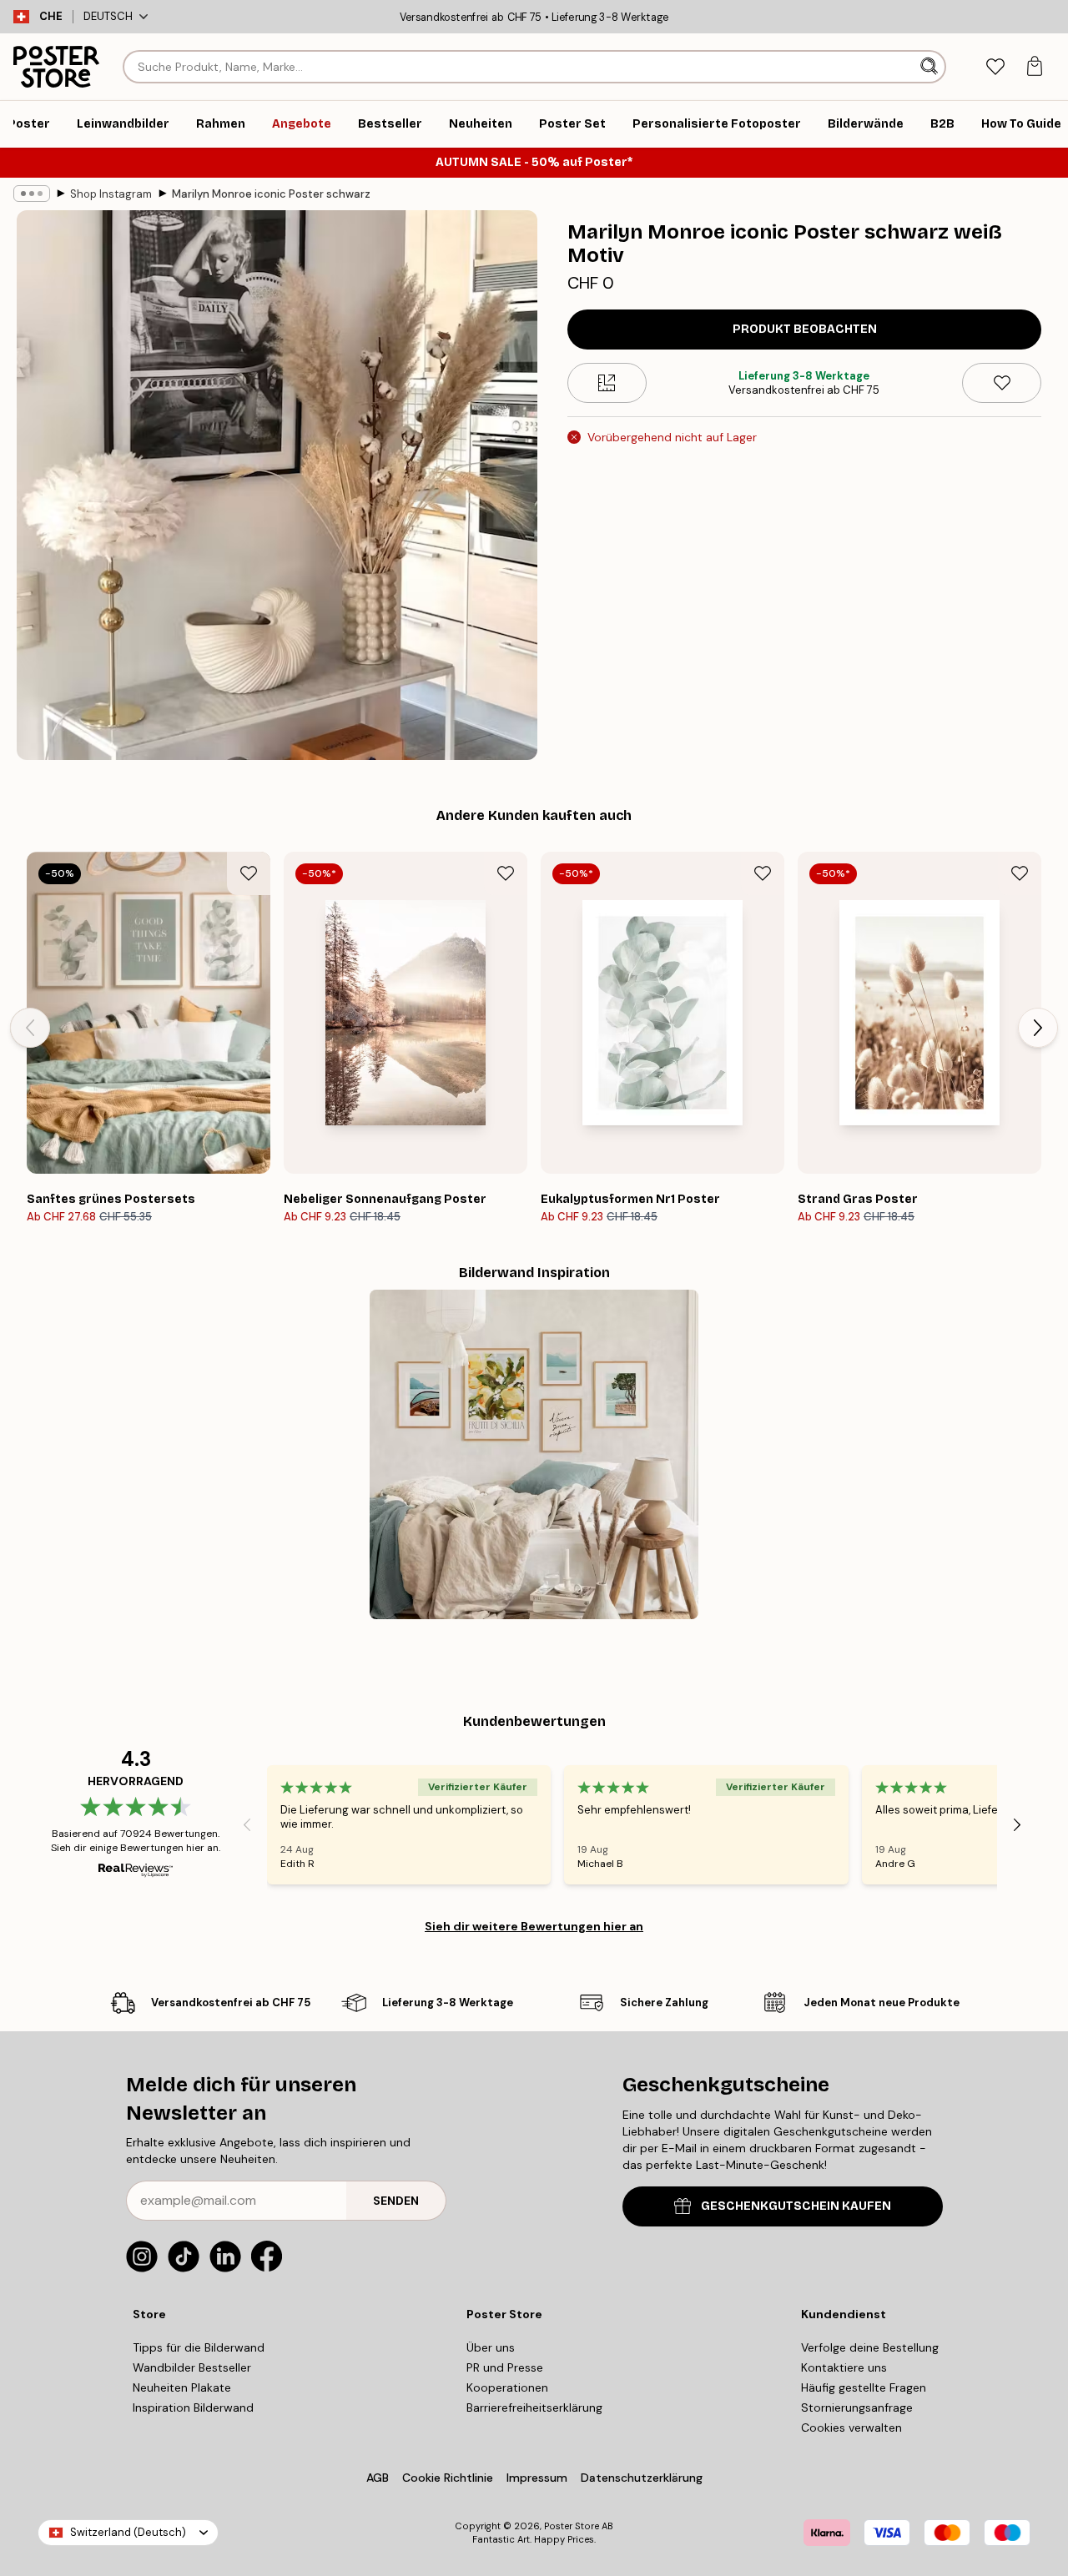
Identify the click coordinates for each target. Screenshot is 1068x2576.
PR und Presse (505, 2367)
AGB (378, 2478)
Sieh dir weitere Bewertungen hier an (534, 1926)
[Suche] (931, 67)
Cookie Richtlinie (448, 2478)
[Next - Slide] (1038, 1028)
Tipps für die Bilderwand (199, 2347)
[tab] (995, 67)
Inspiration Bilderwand (193, 2407)
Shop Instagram (111, 194)
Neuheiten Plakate (182, 2387)
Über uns (491, 2347)
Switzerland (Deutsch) (128, 2532)
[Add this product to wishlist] (1002, 383)
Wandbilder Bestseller (192, 2367)
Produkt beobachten (805, 329)
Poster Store (572, 2526)
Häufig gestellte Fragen (864, 2387)
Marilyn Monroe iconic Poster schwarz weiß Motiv (272, 194)
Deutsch (108, 16)
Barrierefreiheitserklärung (534, 2407)
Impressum (537, 2478)
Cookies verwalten (851, 2428)
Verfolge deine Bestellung (870, 2347)
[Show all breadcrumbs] (32, 194)
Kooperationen (507, 2387)
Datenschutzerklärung (642, 2478)
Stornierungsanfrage (857, 2407)
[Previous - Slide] (30, 1028)
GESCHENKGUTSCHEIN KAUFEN (796, 2206)
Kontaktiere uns (844, 2367)
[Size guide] (607, 383)
